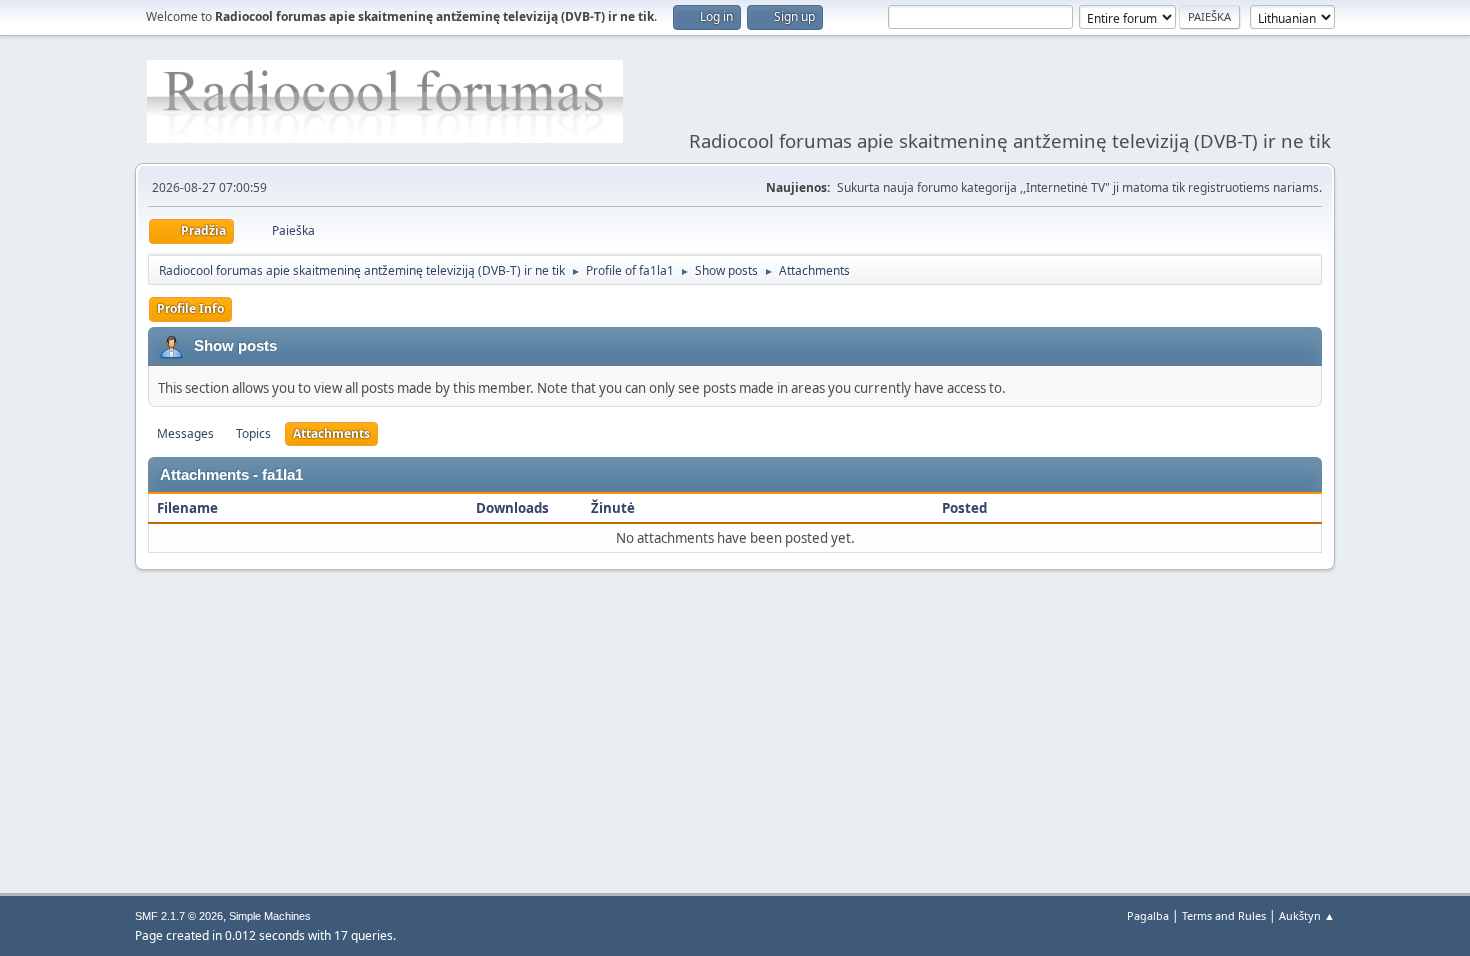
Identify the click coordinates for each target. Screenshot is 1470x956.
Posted (966, 508)
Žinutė (613, 508)
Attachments (331, 433)
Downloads (512, 508)
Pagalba (1148, 915)
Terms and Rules (1224, 915)
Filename (187, 508)
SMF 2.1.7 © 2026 (179, 916)
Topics (253, 433)
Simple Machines (270, 916)
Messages (185, 433)
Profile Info (190, 308)
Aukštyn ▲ (1307, 915)
